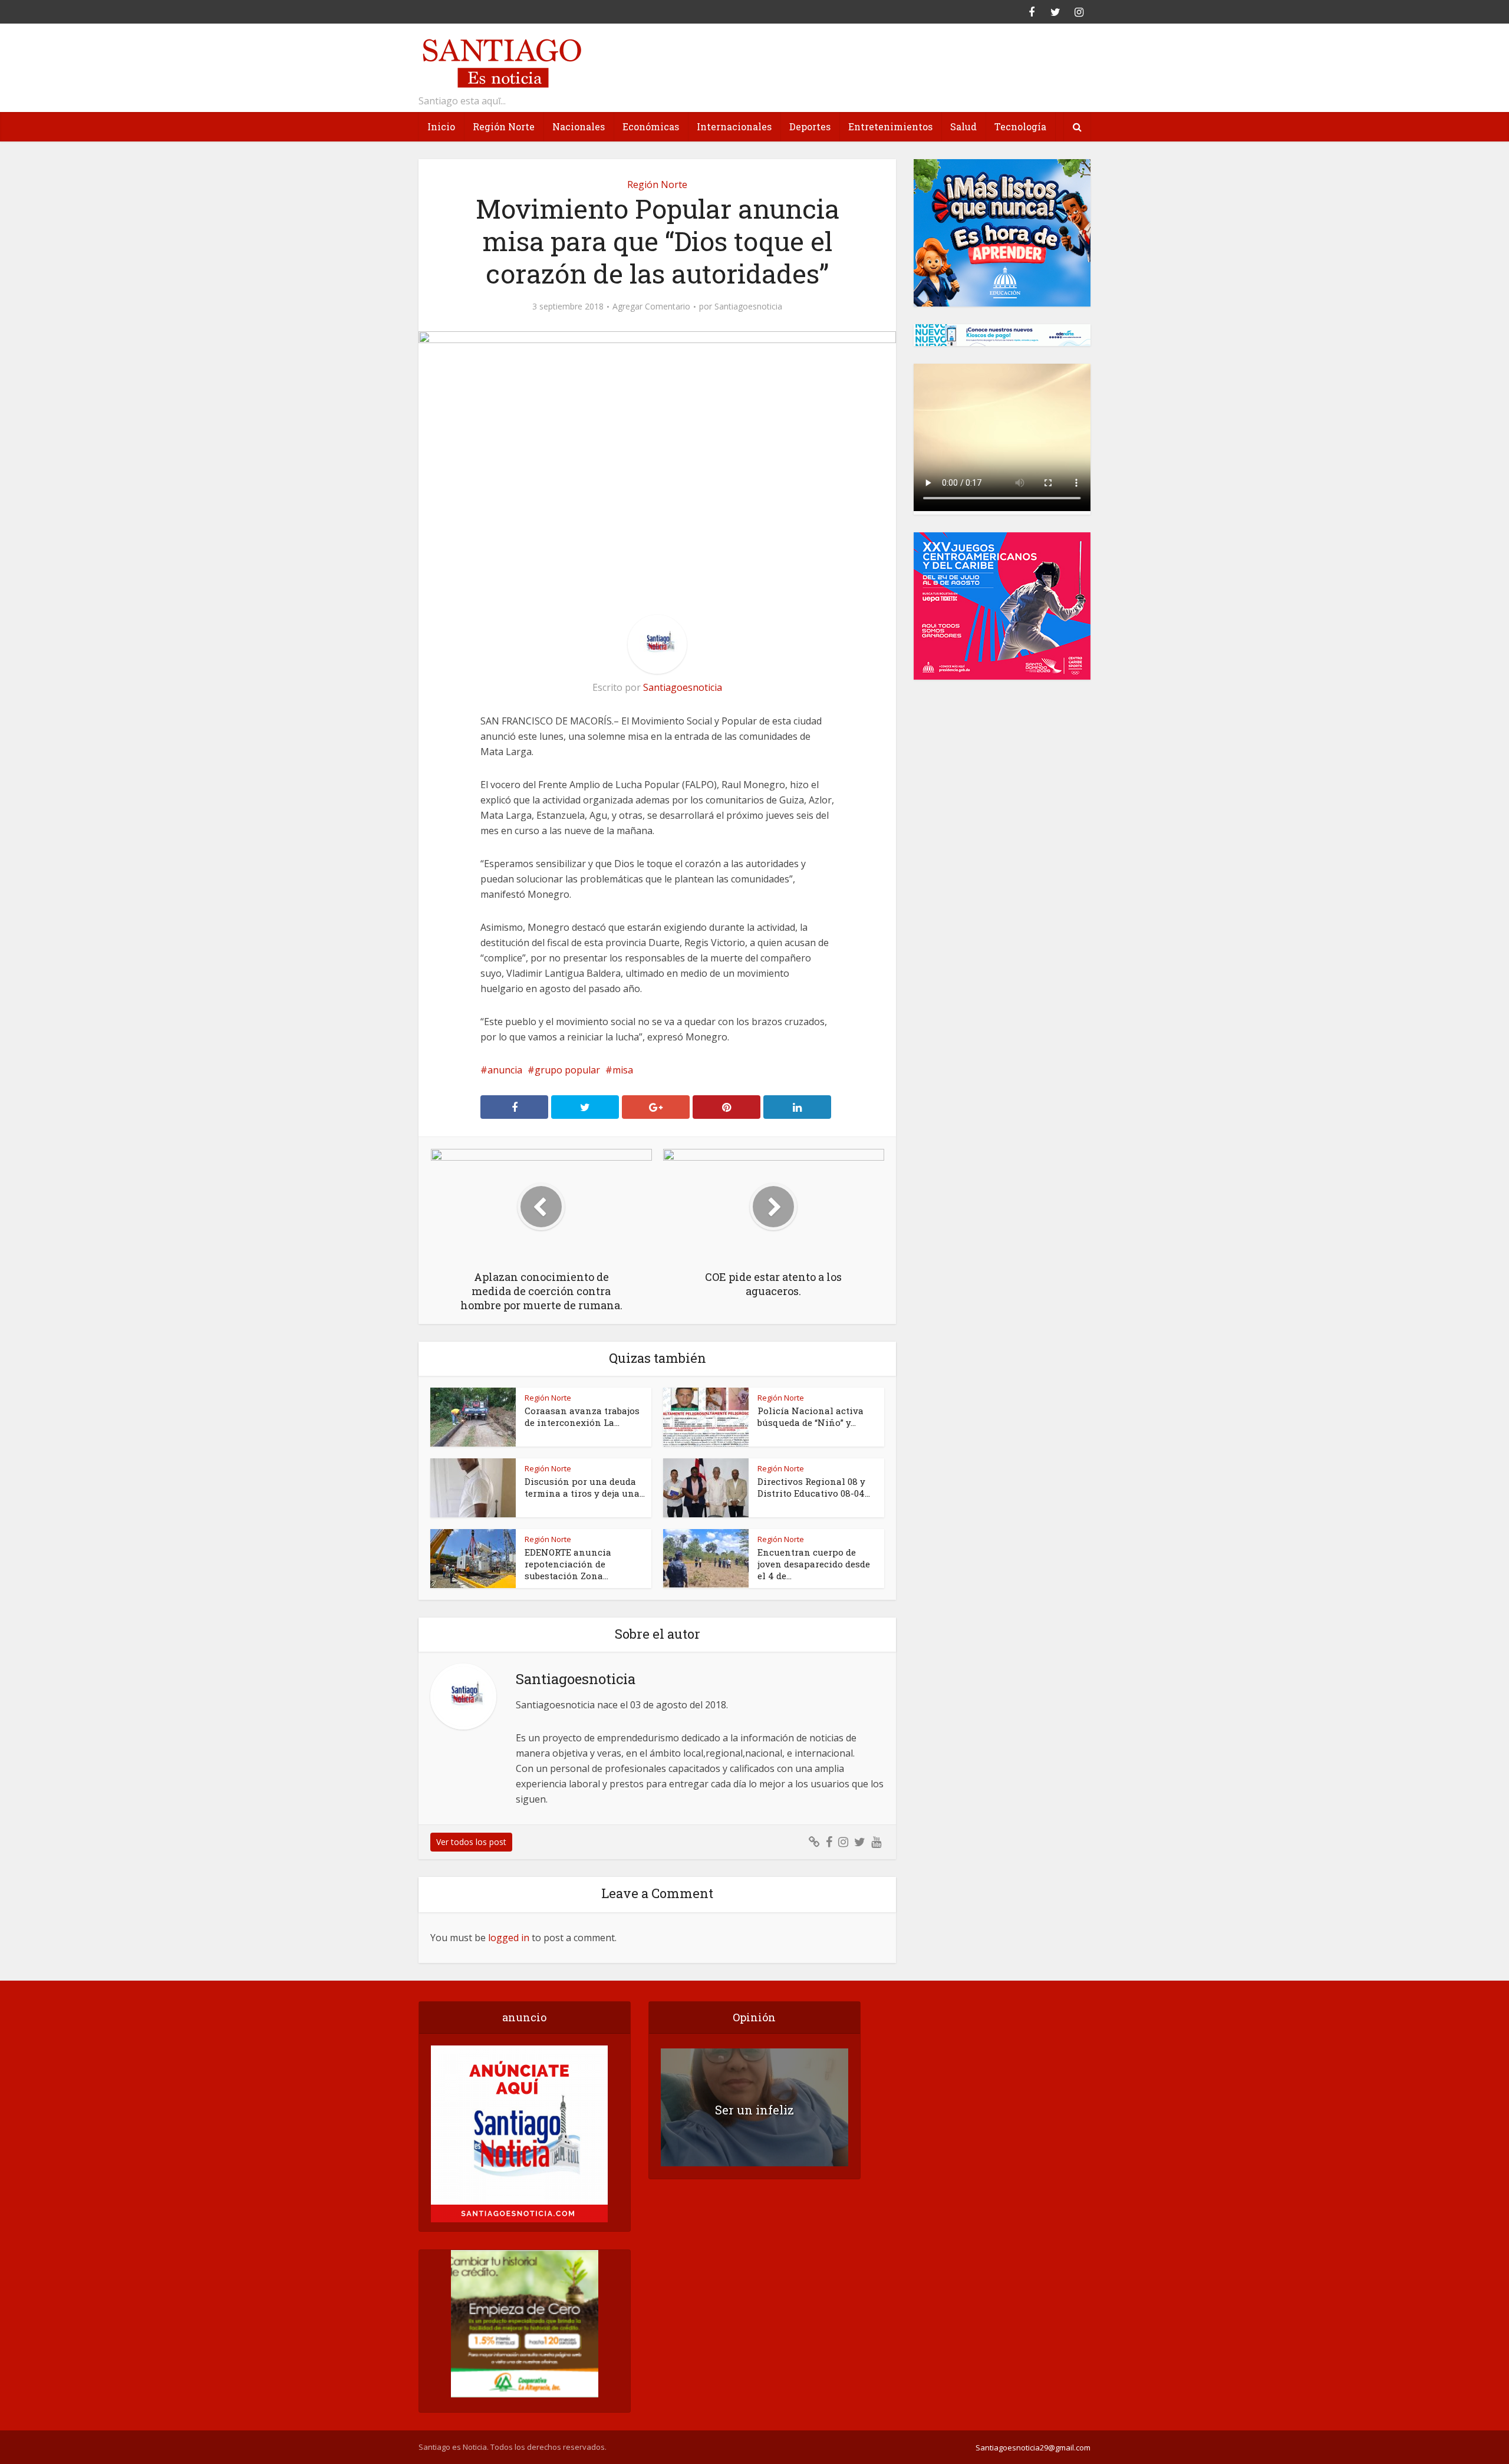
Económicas (651, 126)
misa (623, 1070)
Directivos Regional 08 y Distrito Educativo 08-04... (814, 1487)
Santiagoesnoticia (748, 307)
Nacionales (579, 126)
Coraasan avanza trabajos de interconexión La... (582, 1417)
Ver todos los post (471, 1842)
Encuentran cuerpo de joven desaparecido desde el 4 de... (814, 1564)
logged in (509, 1938)
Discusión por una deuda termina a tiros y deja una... (585, 1487)
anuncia (505, 1070)
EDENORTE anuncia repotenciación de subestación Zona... (568, 1564)
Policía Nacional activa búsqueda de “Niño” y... (810, 1417)
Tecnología (1020, 126)
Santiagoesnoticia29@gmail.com (1033, 2447)
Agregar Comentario (651, 307)
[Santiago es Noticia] (501, 62)
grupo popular (567, 1070)
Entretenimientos (890, 126)
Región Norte (504, 126)
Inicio (441, 126)
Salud (963, 126)
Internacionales (734, 126)
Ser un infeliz (754, 2110)
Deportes (810, 126)
